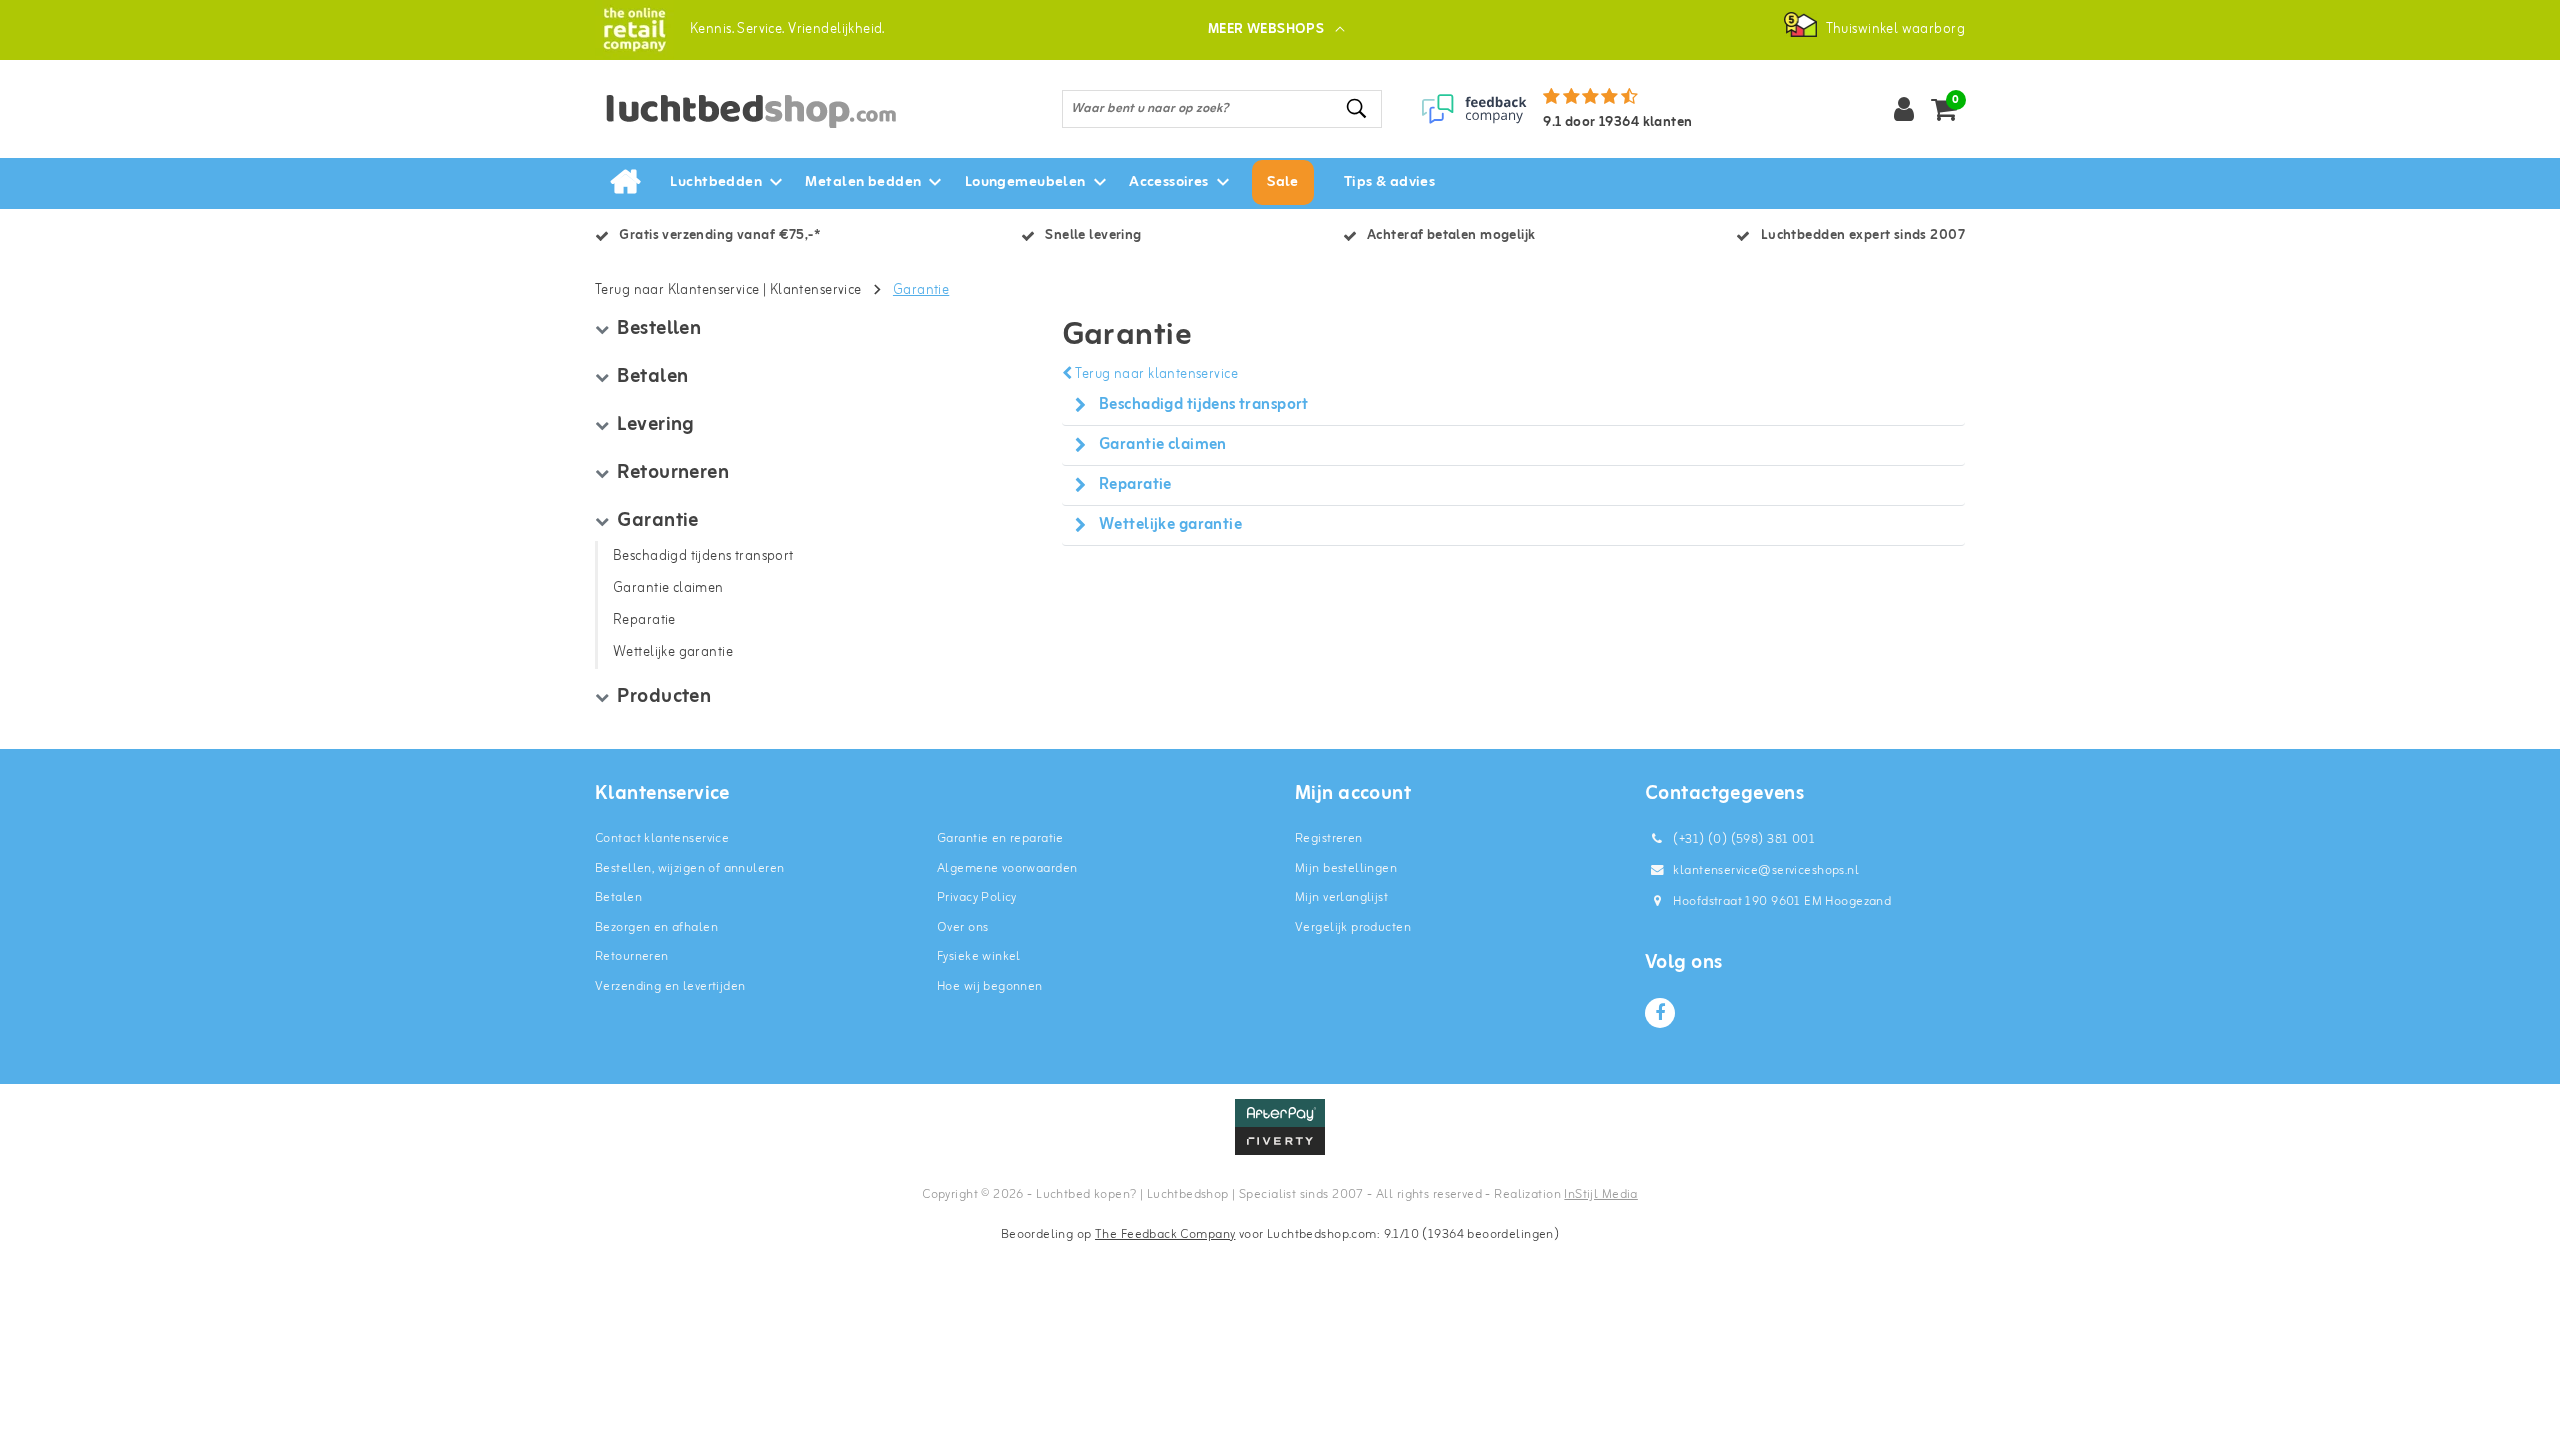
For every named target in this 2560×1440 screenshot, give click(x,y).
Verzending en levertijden (670, 986)
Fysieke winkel (979, 956)
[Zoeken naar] (1358, 108)
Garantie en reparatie (1000, 838)
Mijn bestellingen (1346, 868)
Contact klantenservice (662, 838)
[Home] (625, 183)
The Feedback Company (1165, 1234)
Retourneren (632, 956)
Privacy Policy (977, 897)
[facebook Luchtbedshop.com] (1660, 1013)
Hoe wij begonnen (990, 986)
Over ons (962, 927)
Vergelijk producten (1353, 927)
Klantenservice (816, 290)
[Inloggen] (1904, 109)
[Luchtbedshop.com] (634, 29)
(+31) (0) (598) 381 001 (1742, 839)
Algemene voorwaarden (1007, 868)
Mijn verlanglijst (1341, 897)
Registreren (1329, 838)
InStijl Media (1600, 1194)
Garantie (921, 290)
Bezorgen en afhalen (656, 927)
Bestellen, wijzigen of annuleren (689, 868)
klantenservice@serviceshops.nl (1766, 870)
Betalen (618, 897)
